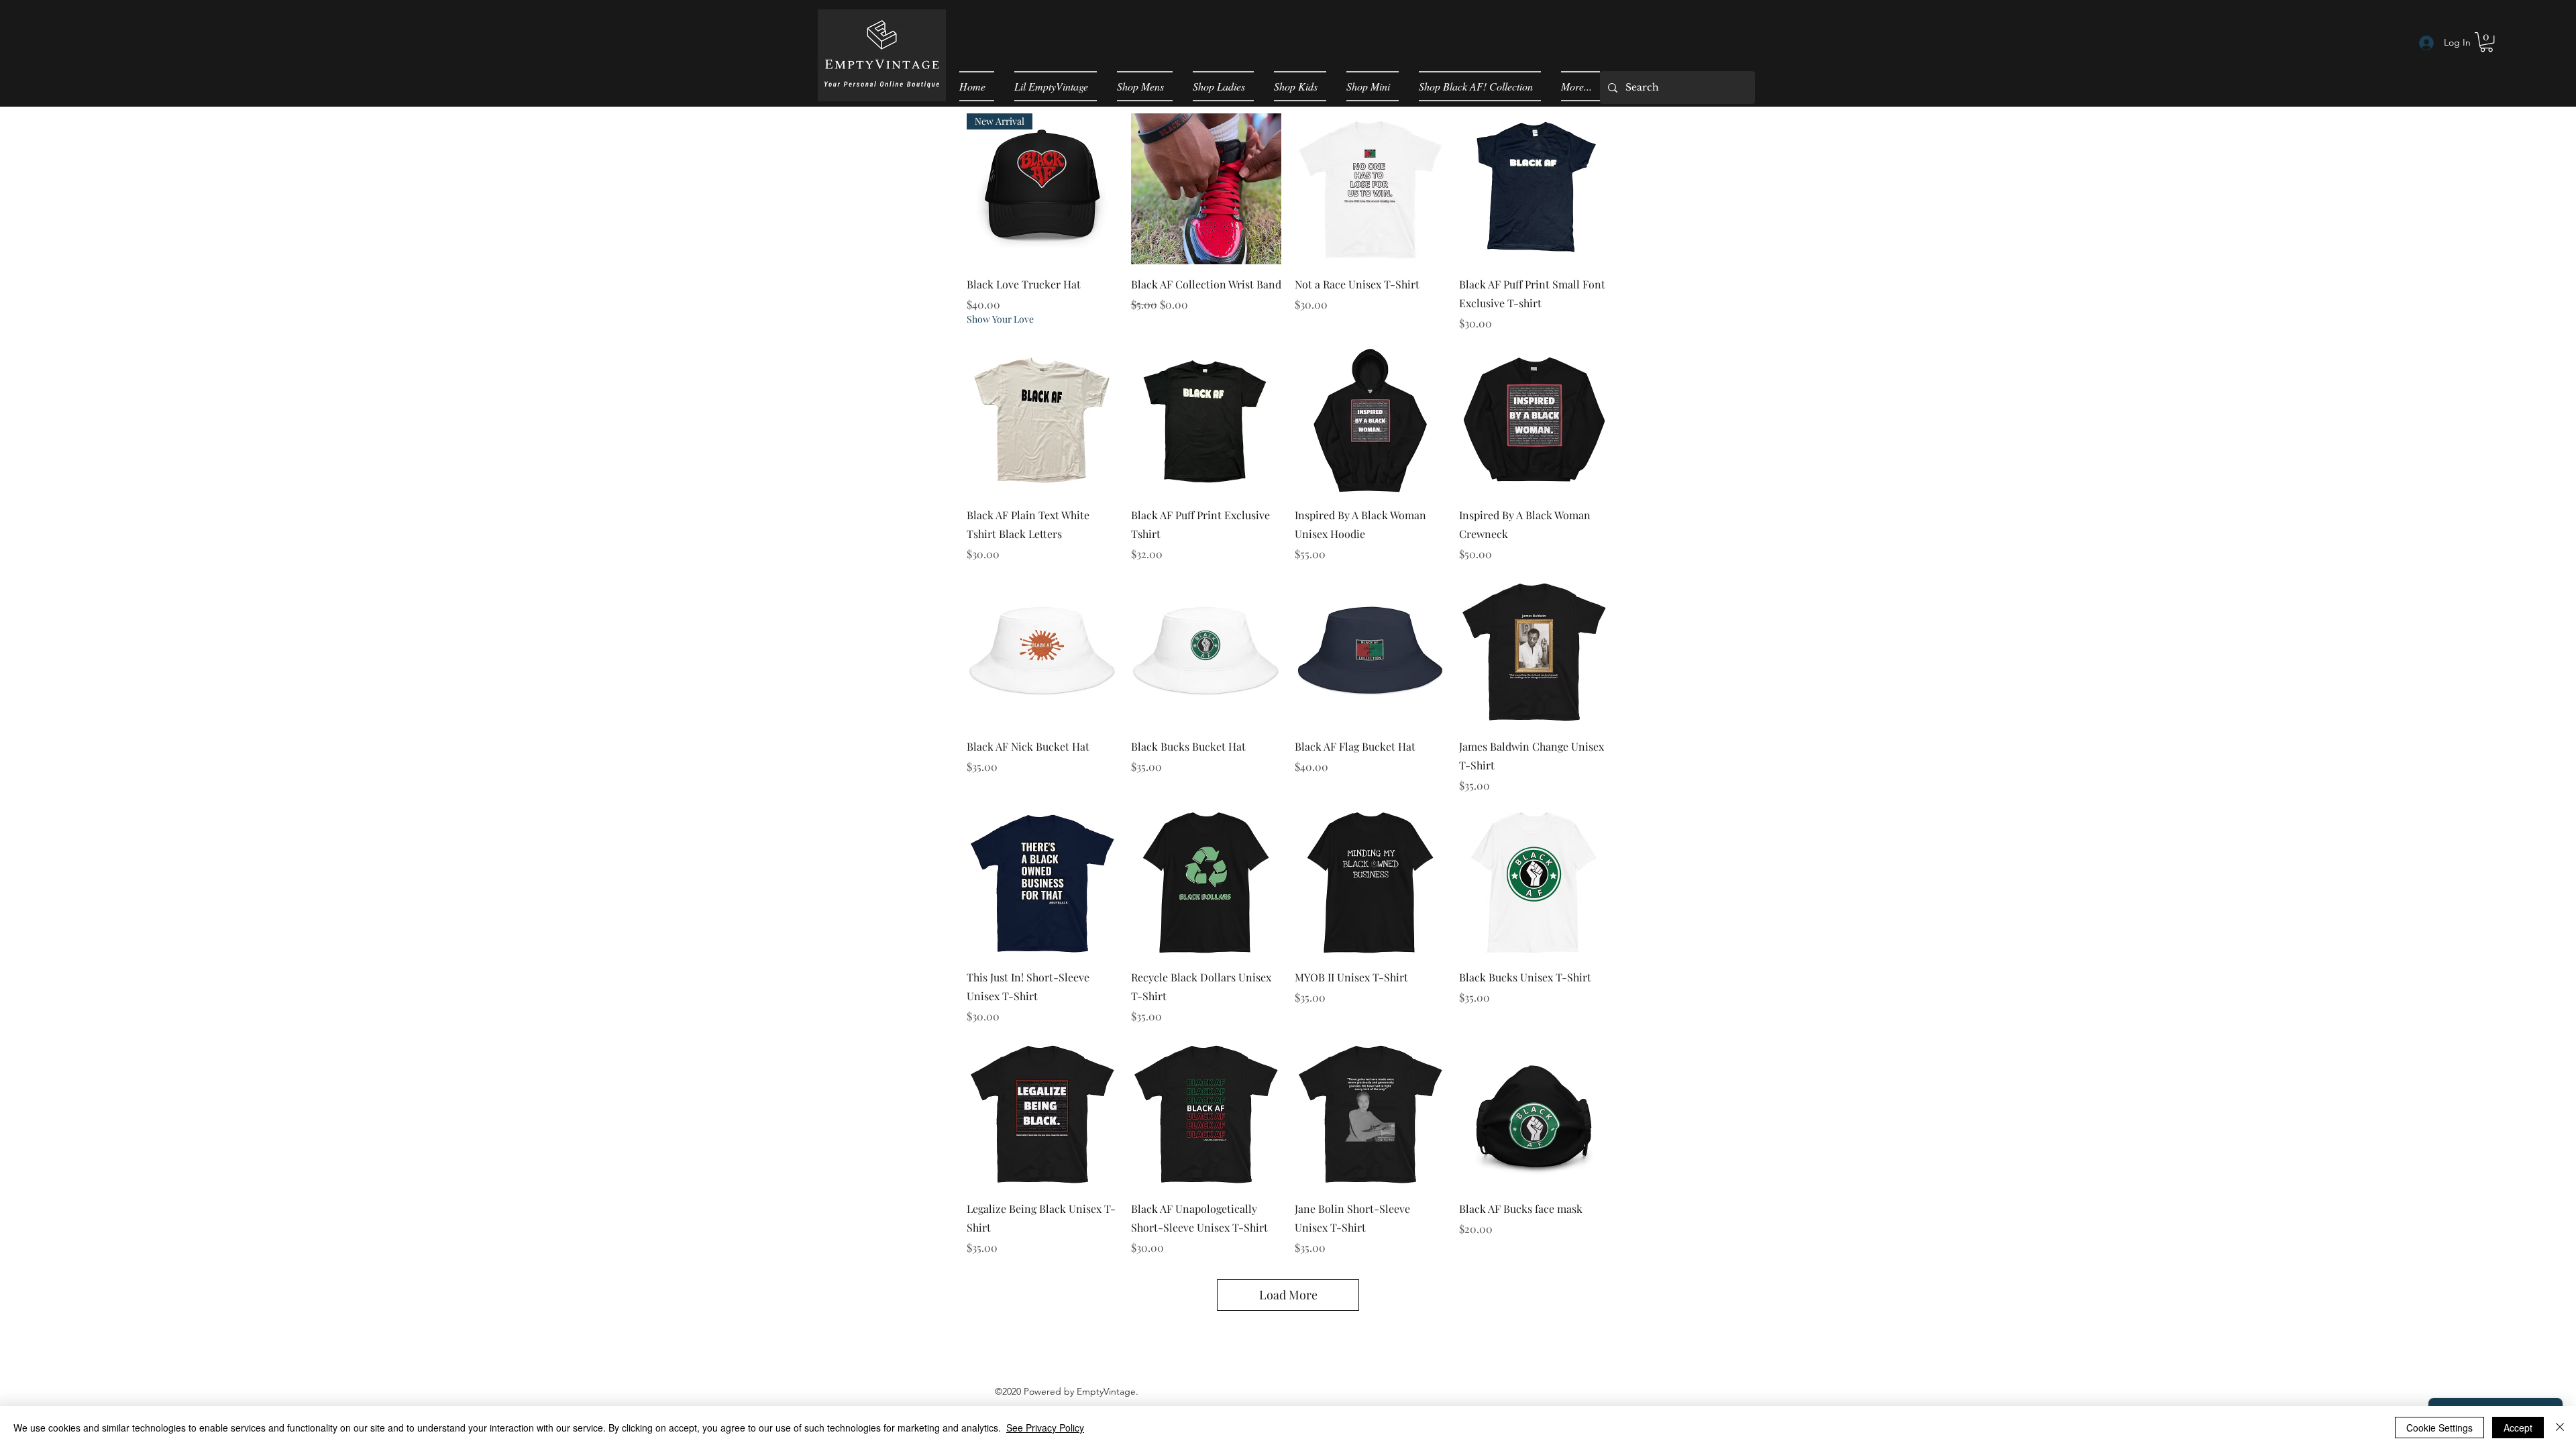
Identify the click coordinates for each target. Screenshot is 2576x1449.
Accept (2518, 1428)
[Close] (2560, 1428)
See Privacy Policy (1045, 1428)
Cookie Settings (2439, 1428)
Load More (1288, 1295)
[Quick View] (1206, 189)
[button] (2486, 42)
